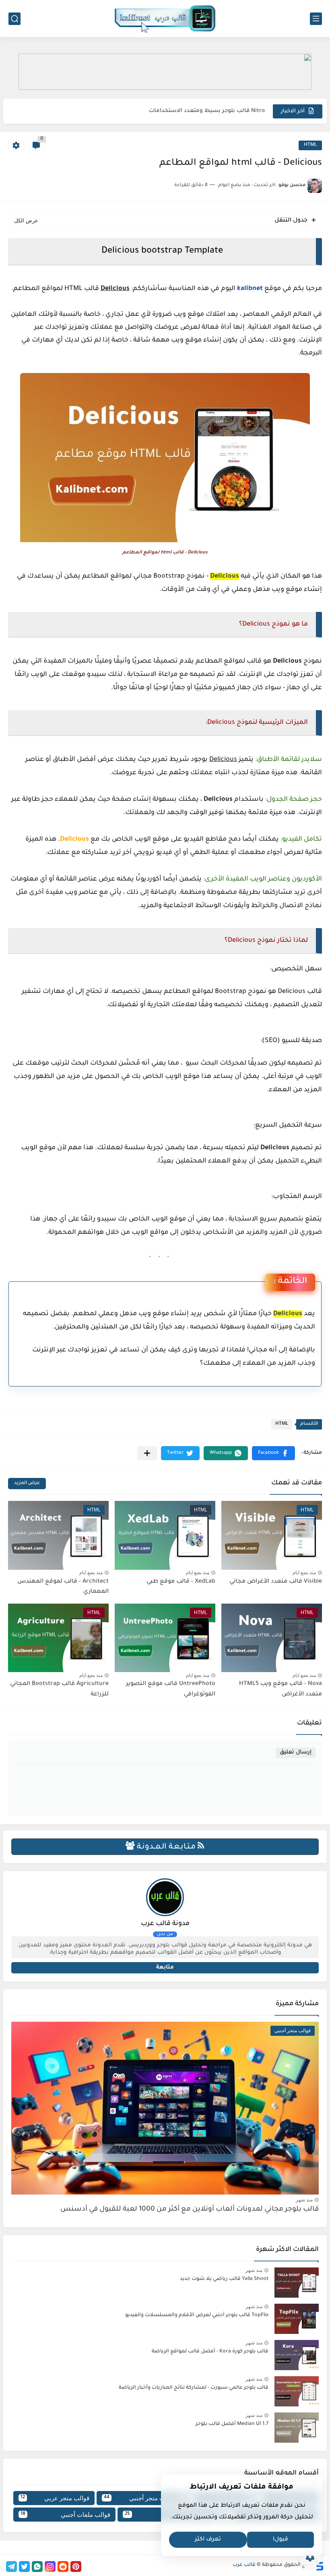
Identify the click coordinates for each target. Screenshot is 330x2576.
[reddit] (63, 2567)
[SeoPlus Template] (319, 2565)
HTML (310, 145)
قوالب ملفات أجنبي (65, 2515)
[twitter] (24, 2567)
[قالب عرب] (165, 19)
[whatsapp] (37, 2567)
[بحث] (14, 19)
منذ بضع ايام (304, 1573)
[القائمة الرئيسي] (316, 19)
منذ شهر (304, 2200)
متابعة (165, 1968)
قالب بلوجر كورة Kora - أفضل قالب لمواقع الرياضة (210, 2352)
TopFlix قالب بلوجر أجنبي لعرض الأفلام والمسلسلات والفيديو (197, 2315)
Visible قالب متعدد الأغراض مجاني (276, 1582)
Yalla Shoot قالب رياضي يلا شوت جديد (224, 2279)
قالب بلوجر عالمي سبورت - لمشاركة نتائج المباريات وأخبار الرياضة (194, 2388)
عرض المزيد (27, 1483)
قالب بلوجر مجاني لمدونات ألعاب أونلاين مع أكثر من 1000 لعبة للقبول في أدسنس (190, 2210)
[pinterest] (76, 2567)
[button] (273, 1453)
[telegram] (11, 2567)
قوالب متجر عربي (55, 2498)
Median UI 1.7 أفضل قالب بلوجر (232, 2424)
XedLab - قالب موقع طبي (181, 1582)
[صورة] (297, 2283)
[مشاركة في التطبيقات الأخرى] (147, 1453)
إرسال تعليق (296, 1752)
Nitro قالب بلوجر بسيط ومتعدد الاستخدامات (207, 111)
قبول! (280, 2540)
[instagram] (50, 2567)
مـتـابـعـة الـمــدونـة (166, 1847)
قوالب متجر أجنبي (139, 2498)
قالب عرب (244, 2565)
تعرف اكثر (208, 2540)
